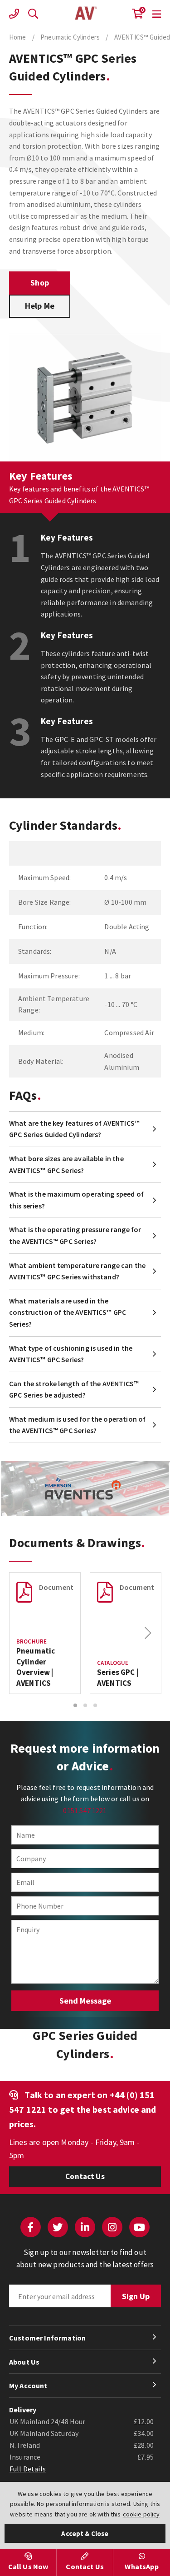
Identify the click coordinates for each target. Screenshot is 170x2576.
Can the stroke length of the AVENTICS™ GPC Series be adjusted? (74, 1389)
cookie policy (141, 2514)
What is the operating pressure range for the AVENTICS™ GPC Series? (75, 1235)
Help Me (40, 306)
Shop (40, 283)
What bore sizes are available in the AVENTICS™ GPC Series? (66, 1164)
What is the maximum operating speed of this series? (76, 1200)
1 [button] (75, 1705)
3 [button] (95, 1705)
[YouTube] (139, 2227)
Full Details (28, 2469)
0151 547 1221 (85, 1810)
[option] (45, 1633)
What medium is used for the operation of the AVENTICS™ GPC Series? (77, 1425)
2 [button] (85, 1705)
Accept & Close (85, 2533)
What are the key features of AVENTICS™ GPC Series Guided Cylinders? (74, 1129)
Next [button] (148, 1633)
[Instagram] (112, 2227)
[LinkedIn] (85, 2227)
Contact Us (85, 2176)
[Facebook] (31, 2227)
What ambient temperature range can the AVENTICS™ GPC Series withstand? (77, 1271)
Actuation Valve (85, 14)
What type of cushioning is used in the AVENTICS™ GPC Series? (71, 1354)
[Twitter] (58, 2227)
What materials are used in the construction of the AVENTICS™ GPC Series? (68, 1312)
